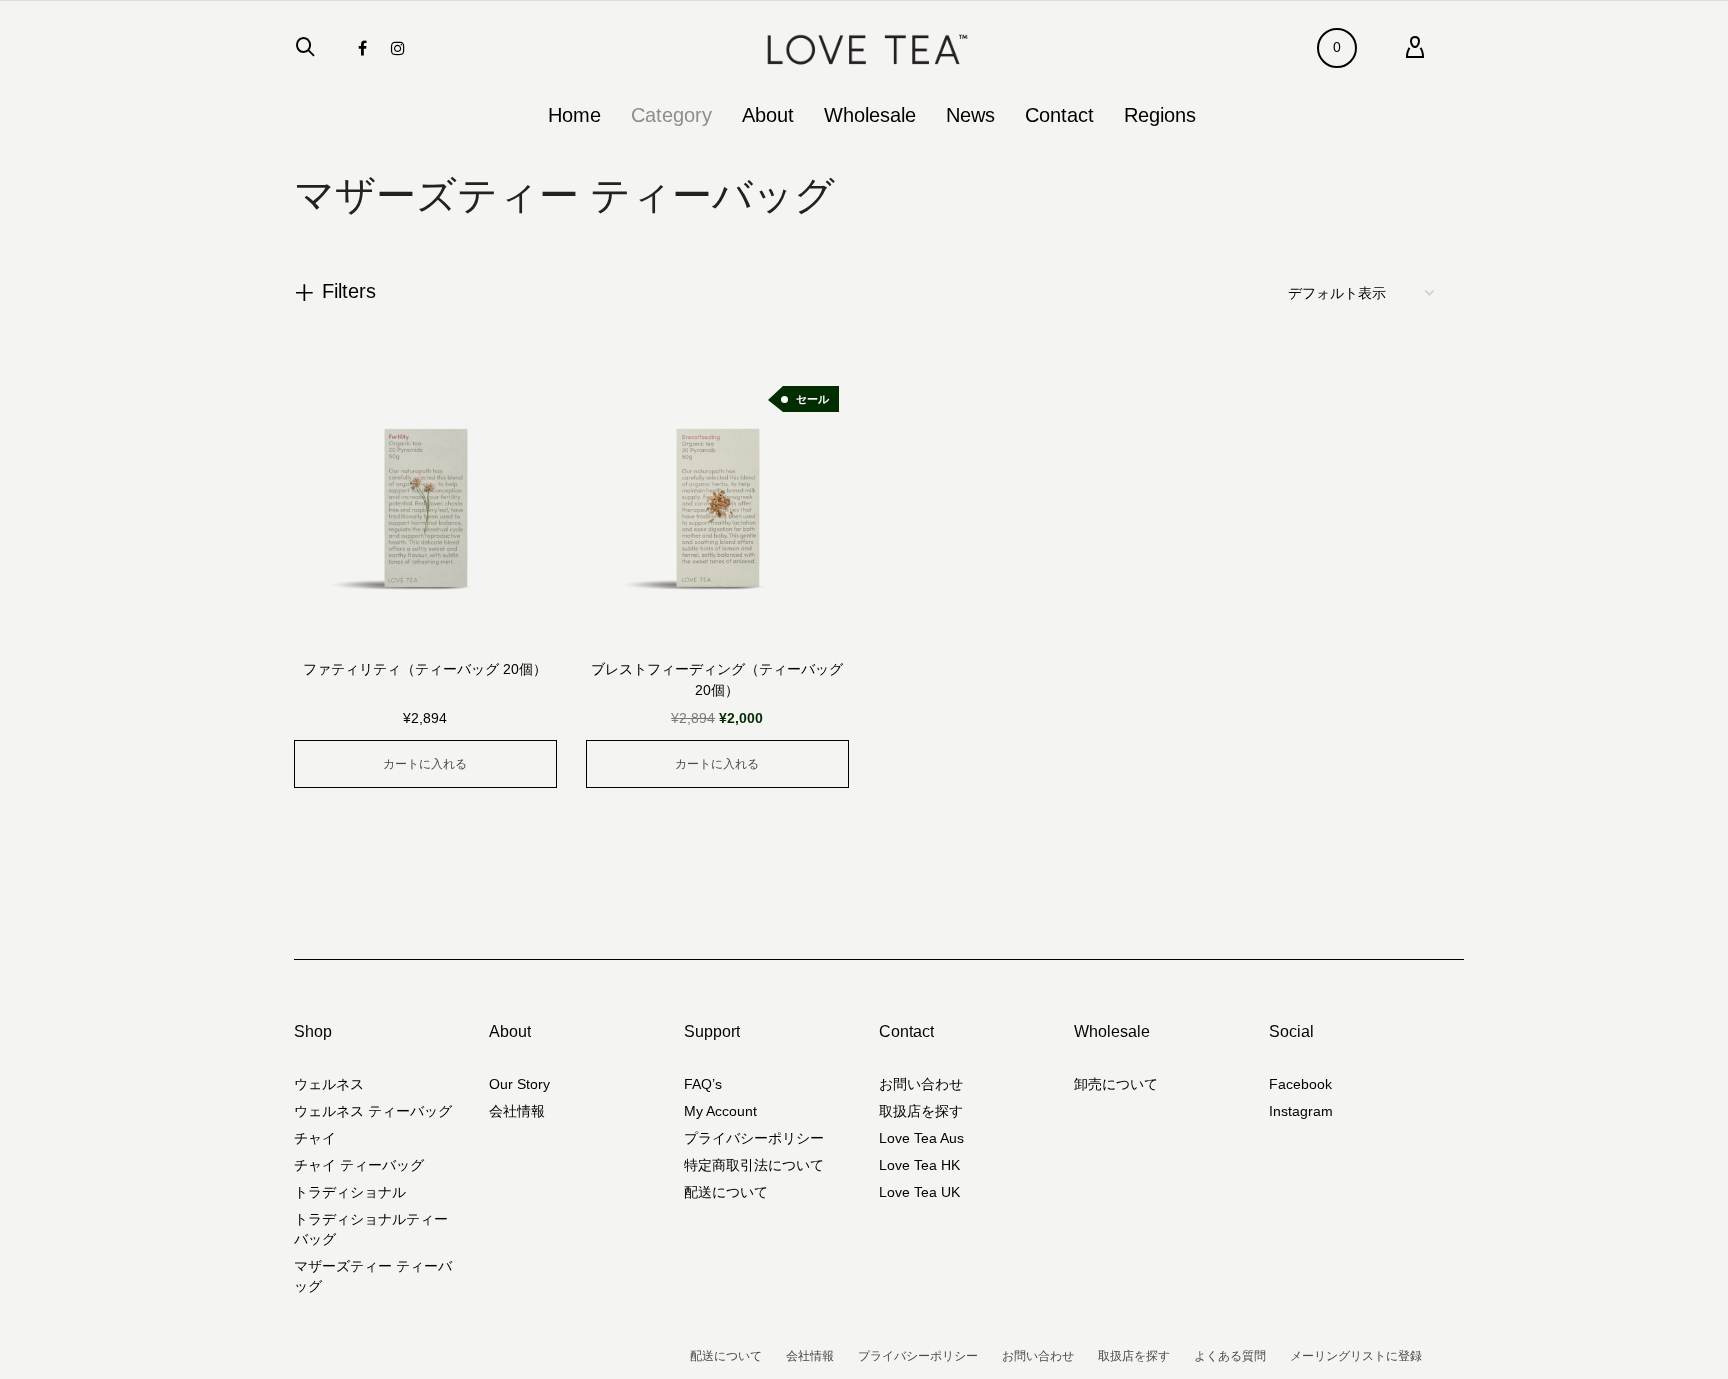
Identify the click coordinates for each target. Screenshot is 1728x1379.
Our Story (519, 1084)
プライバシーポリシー (754, 1138)
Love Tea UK (919, 1192)
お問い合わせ (921, 1084)
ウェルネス (329, 1084)
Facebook (1300, 1084)
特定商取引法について (754, 1165)
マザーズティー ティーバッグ (373, 1276)
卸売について (1116, 1084)
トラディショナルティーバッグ (371, 1229)
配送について (726, 1192)
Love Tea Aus (921, 1138)
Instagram (1301, 1111)
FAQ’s (703, 1084)
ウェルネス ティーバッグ (373, 1111)
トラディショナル (350, 1192)
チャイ (315, 1138)
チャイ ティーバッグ (359, 1165)
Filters (349, 291)
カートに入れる (425, 764)
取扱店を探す (921, 1111)
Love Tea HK (919, 1165)
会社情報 (517, 1111)
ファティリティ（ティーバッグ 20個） (425, 669)
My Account (720, 1111)
